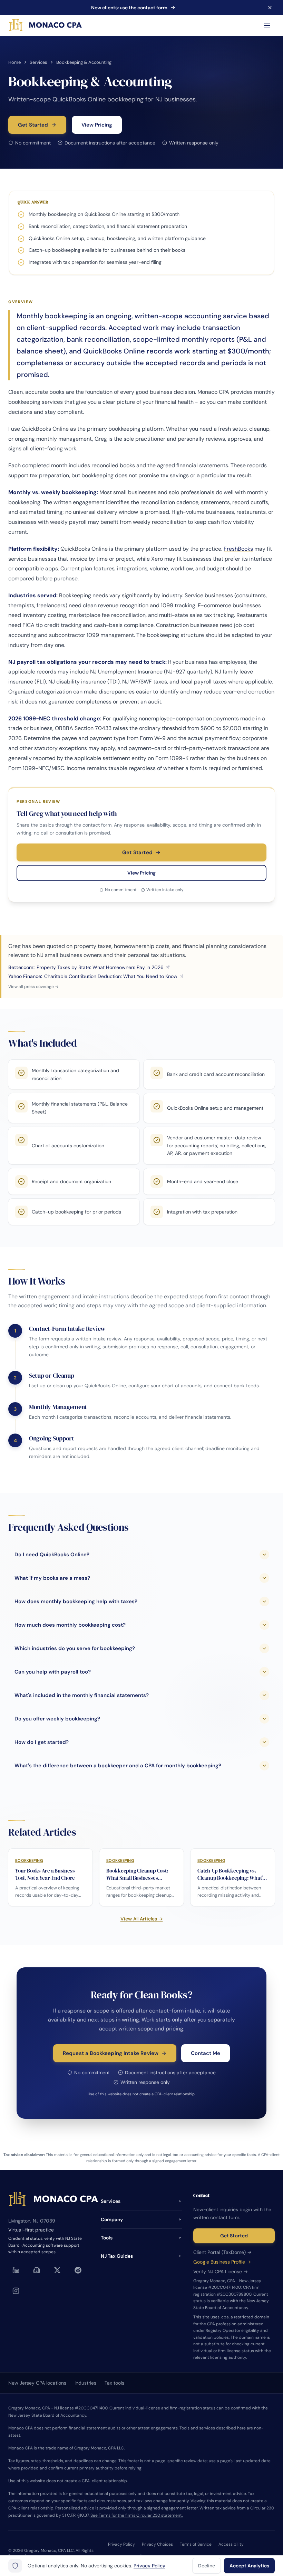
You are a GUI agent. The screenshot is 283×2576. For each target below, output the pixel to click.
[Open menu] (267, 26)
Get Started (33, 125)
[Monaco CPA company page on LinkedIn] (37, 2270)
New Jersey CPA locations (37, 2383)
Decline (207, 2566)
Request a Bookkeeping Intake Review (111, 2053)
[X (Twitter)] (57, 2270)
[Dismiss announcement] (270, 8)
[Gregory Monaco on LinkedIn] (16, 2270)
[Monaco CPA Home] (46, 26)
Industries (85, 2383)
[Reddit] (78, 2270)
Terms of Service (196, 2544)
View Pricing (97, 125)
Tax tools (114, 2383)
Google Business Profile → (222, 2262)
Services (38, 62)
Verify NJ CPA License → (221, 2272)
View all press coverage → (33, 987)
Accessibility (231, 2544)
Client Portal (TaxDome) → (222, 2252)
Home (14, 62)
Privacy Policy (121, 2544)
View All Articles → (142, 1919)
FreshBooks (238, 549)
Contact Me (206, 2053)
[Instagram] (16, 2291)
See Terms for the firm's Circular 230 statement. (136, 2515)
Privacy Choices (157, 2544)
